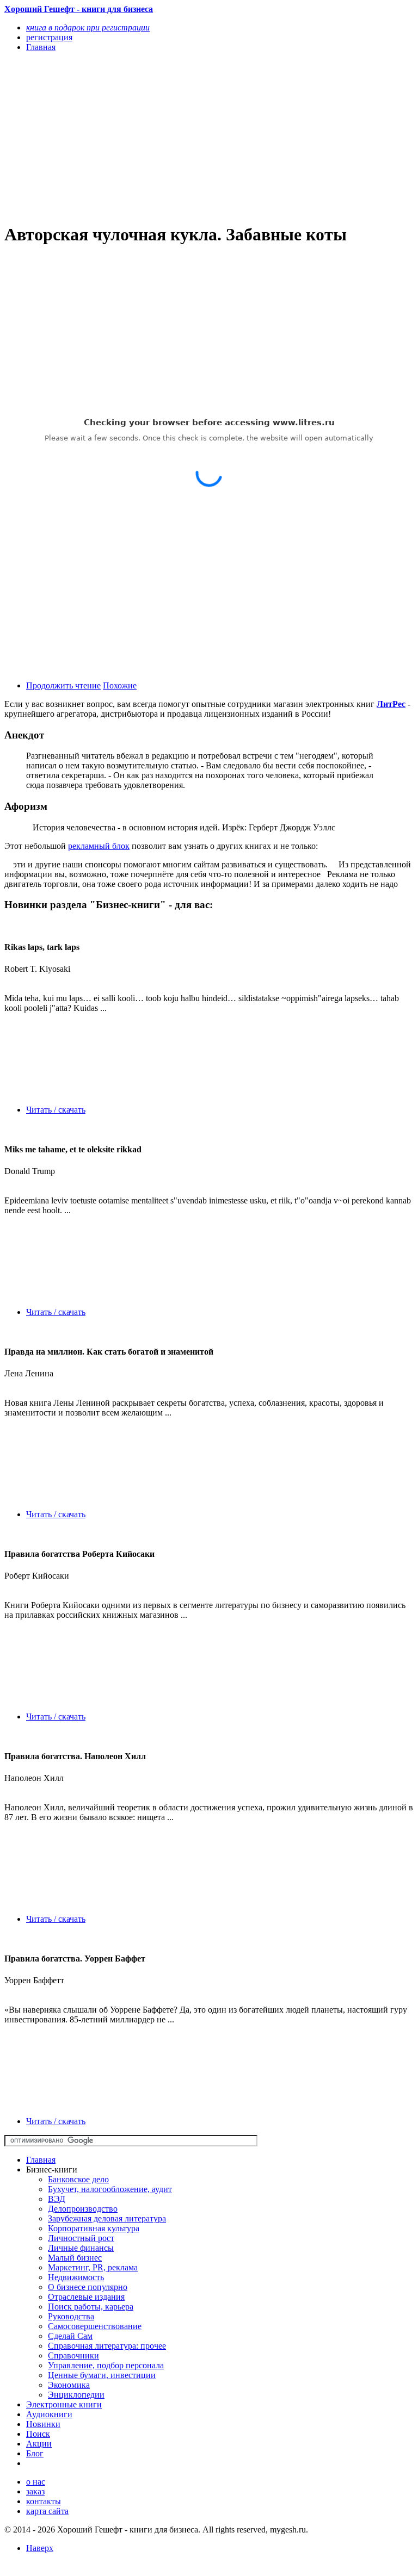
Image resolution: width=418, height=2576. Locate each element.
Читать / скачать (56, 1110)
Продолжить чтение (63, 685)
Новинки (43, 2424)
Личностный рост (81, 2238)
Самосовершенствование (95, 2326)
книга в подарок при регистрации (88, 27)
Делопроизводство (83, 2209)
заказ (35, 2491)
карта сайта (47, 2511)
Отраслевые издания (86, 2297)
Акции (39, 2444)
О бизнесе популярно (88, 2287)
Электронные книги (64, 2404)
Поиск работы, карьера (91, 2307)
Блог (35, 2453)
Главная (41, 2160)
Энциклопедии (76, 2395)
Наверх (40, 2548)
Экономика (69, 2385)
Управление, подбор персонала (106, 2365)
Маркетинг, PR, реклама (93, 2267)
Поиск (38, 2434)
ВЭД (57, 2199)
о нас (36, 2482)
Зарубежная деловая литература (107, 2218)
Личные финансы (81, 2248)
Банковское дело (78, 2179)
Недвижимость (76, 2277)
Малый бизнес (75, 2258)
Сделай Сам (70, 2336)
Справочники (73, 2355)
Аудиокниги (49, 2414)
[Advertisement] (147, 137)
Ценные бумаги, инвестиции (102, 2375)
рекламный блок (99, 846)
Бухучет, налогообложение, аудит (110, 2189)
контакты (44, 2501)
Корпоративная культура (94, 2228)
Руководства (71, 2316)
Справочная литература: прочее (107, 2346)
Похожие (120, 685)
